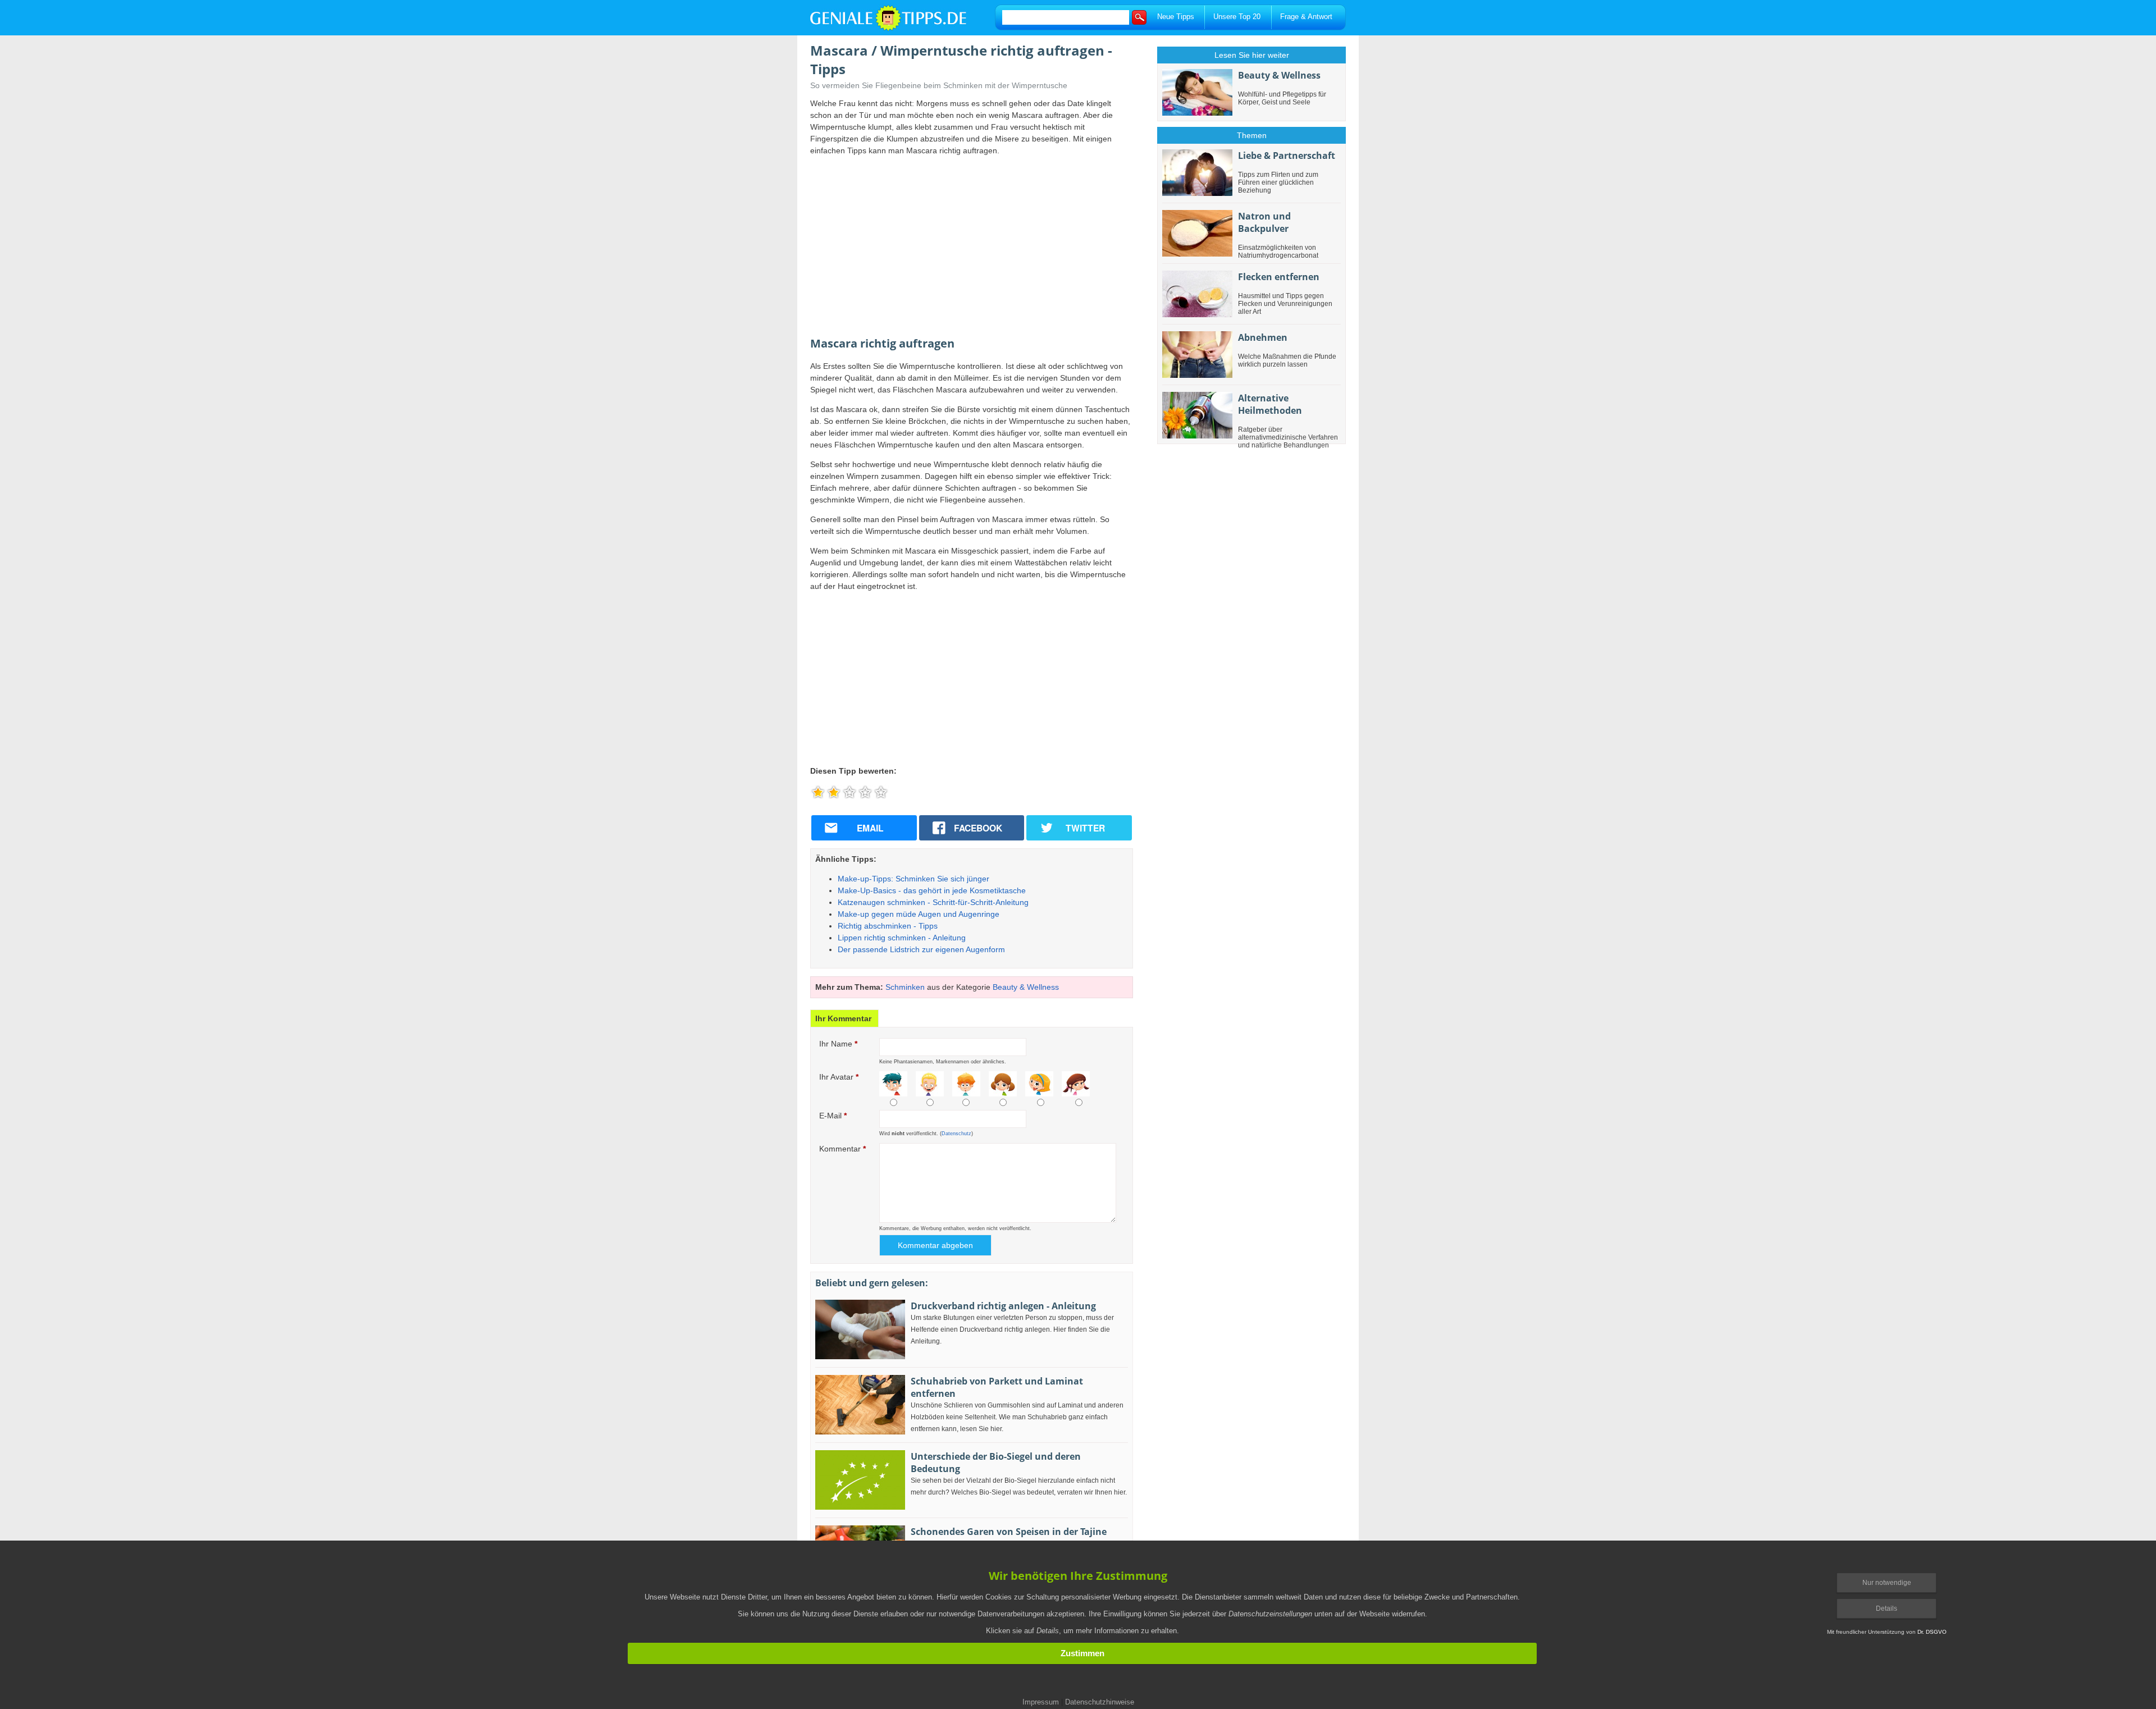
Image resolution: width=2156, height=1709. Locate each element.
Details (1886, 1609)
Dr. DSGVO (1932, 1632)
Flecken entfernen (1279, 277)
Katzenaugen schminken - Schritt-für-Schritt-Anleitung (933, 902)
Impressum (1041, 1702)
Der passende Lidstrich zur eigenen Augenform (921, 949)
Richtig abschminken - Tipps (888, 926)
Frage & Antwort (1306, 17)
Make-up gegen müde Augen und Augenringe (919, 914)
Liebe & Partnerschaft (1287, 156)
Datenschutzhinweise (1100, 1702)
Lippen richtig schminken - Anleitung (902, 938)
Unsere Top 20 (1237, 17)
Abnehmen (1263, 337)
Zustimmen (1082, 1653)
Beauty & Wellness (1026, 987)
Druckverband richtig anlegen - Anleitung (1003, 1306)
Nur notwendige (1887, 1583)
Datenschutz (956, 1134)
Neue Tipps (1176, 17)
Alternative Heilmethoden (1270, 404)
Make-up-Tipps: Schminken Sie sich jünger (913, 879)
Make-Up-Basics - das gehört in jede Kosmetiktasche (932, 890)
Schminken (905, 987)
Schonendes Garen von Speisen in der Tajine (1009, 1532)
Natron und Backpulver (1264, 222)
